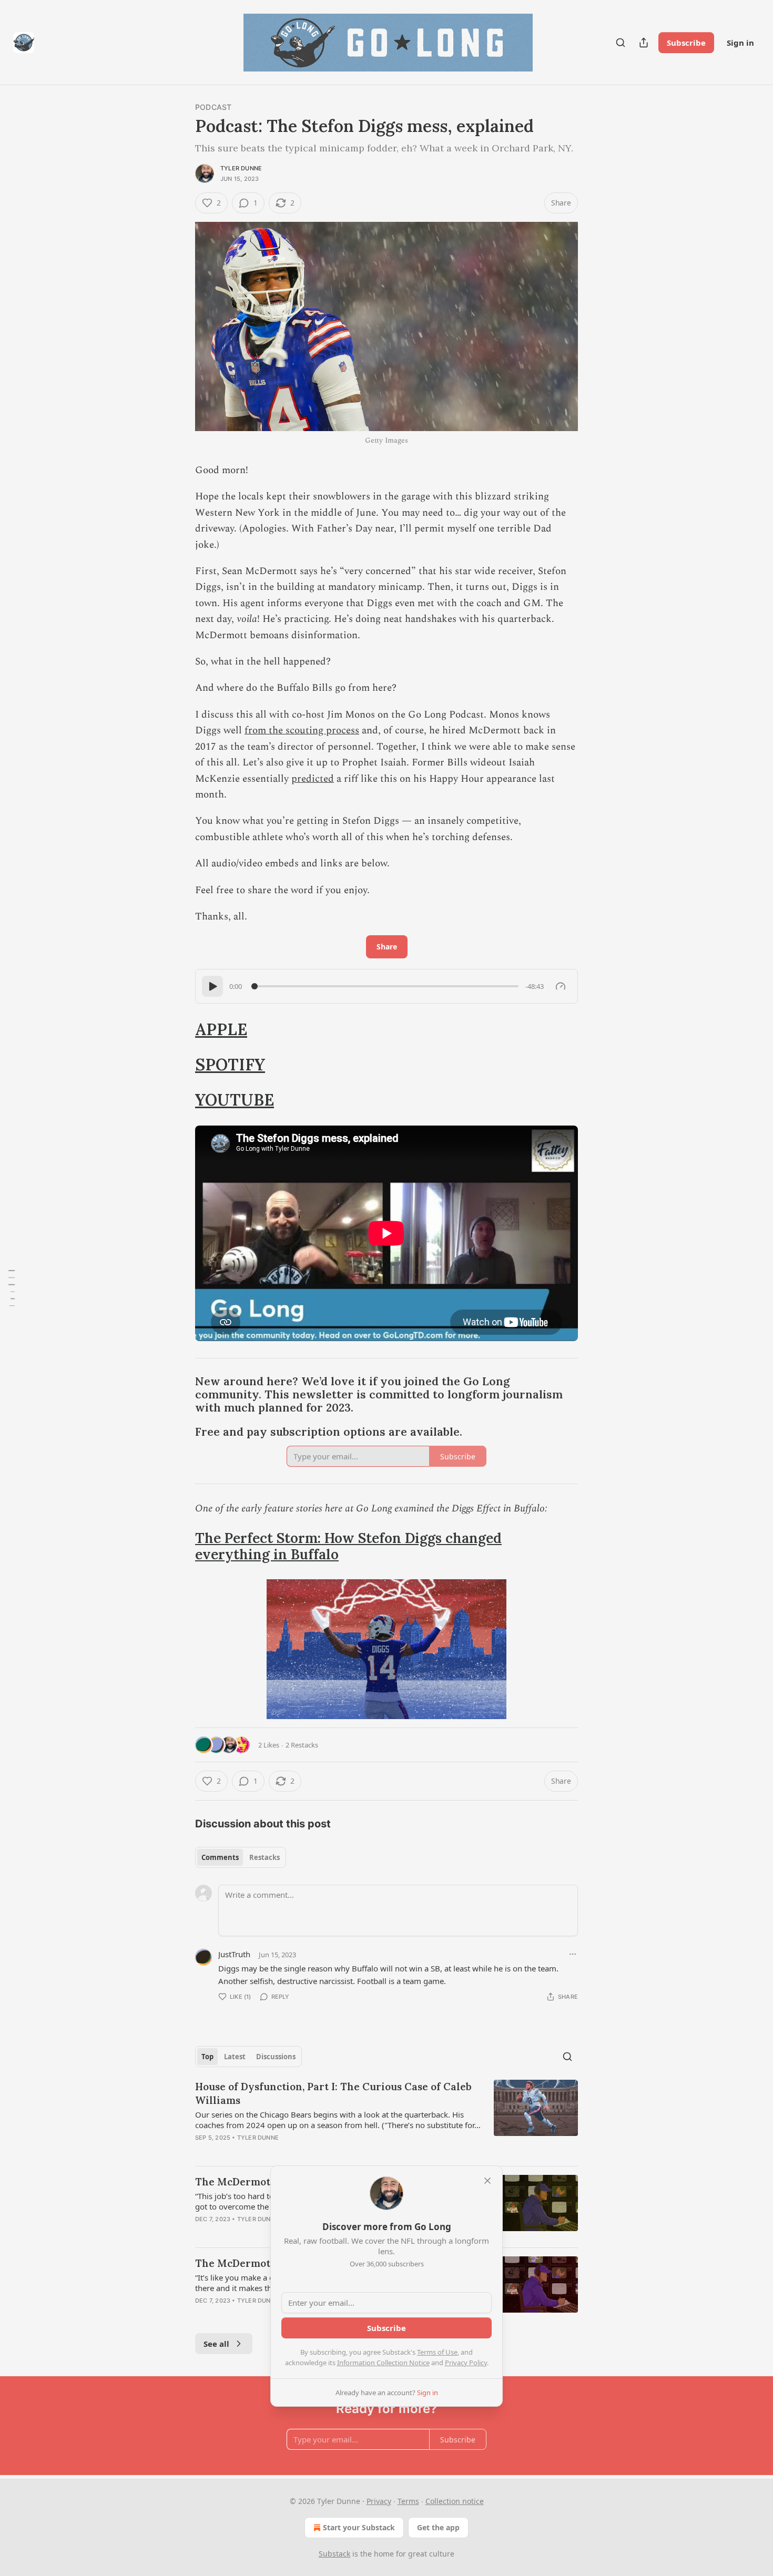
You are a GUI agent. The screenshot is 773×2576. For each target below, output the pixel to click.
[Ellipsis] (573, 1954)
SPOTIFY (230, 1064)
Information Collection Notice (383, 2363)
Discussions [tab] (276, 2057)
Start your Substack (359, 2527)
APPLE (221, 1029)
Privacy (379, 2501)
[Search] (621, 43)
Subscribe (686, 43)
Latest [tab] (235, 2057)
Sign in (740, 43)
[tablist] (241, 1857)
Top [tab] (207, 2057)
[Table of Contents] (12, 1288)
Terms (408, 2501)
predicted (313, 779)
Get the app (438, 2527)
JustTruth (234, 1954)
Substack (334, 2554)
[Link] (180, 1029)
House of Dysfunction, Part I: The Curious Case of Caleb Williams (333, 2093)
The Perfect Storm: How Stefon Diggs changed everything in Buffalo (348, 1546)
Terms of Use (437, 2352)
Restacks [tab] (265, 1857)
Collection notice (455, 2501)
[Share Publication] (644, 43)
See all (216, 2344)
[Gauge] (561, 986)
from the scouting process (302, 730)
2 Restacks (302, 1745)
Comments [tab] (220, 1857)
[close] (487, 2181)
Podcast (213, 107)
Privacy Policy (466, 2363)
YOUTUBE (235, 1100)
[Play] (212, 986)
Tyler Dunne (241, 168)
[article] (387, 2119)
